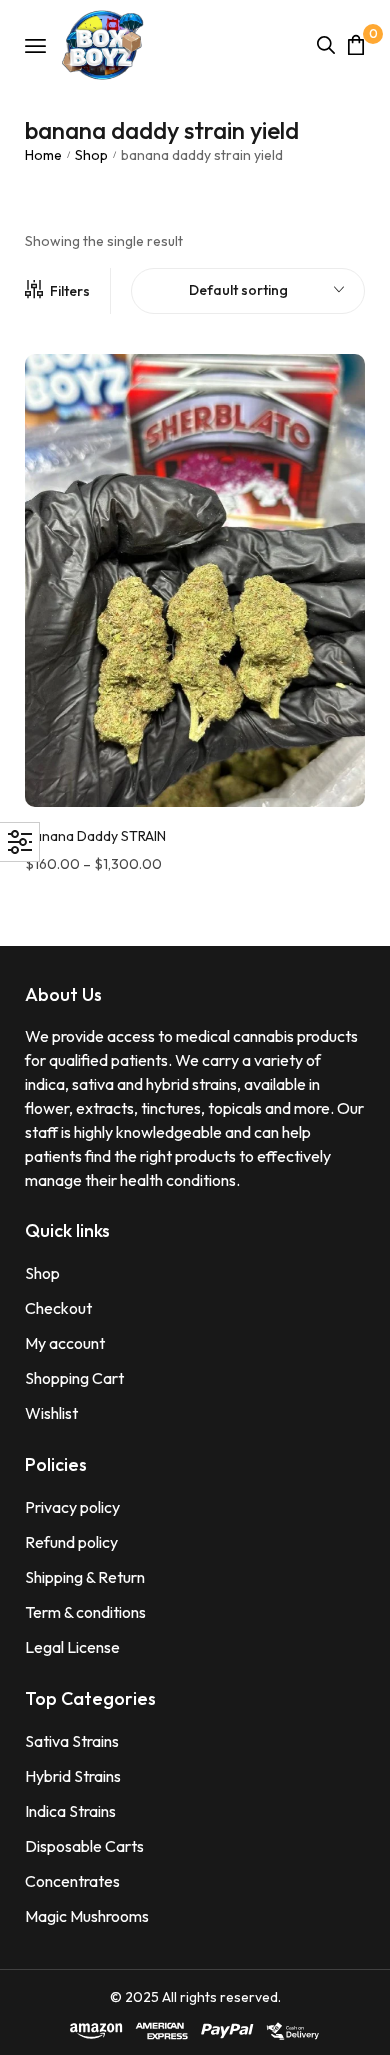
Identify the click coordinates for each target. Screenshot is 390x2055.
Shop (91, 155)
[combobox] (248, 291)
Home (43, 155)
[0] (356, 44)
